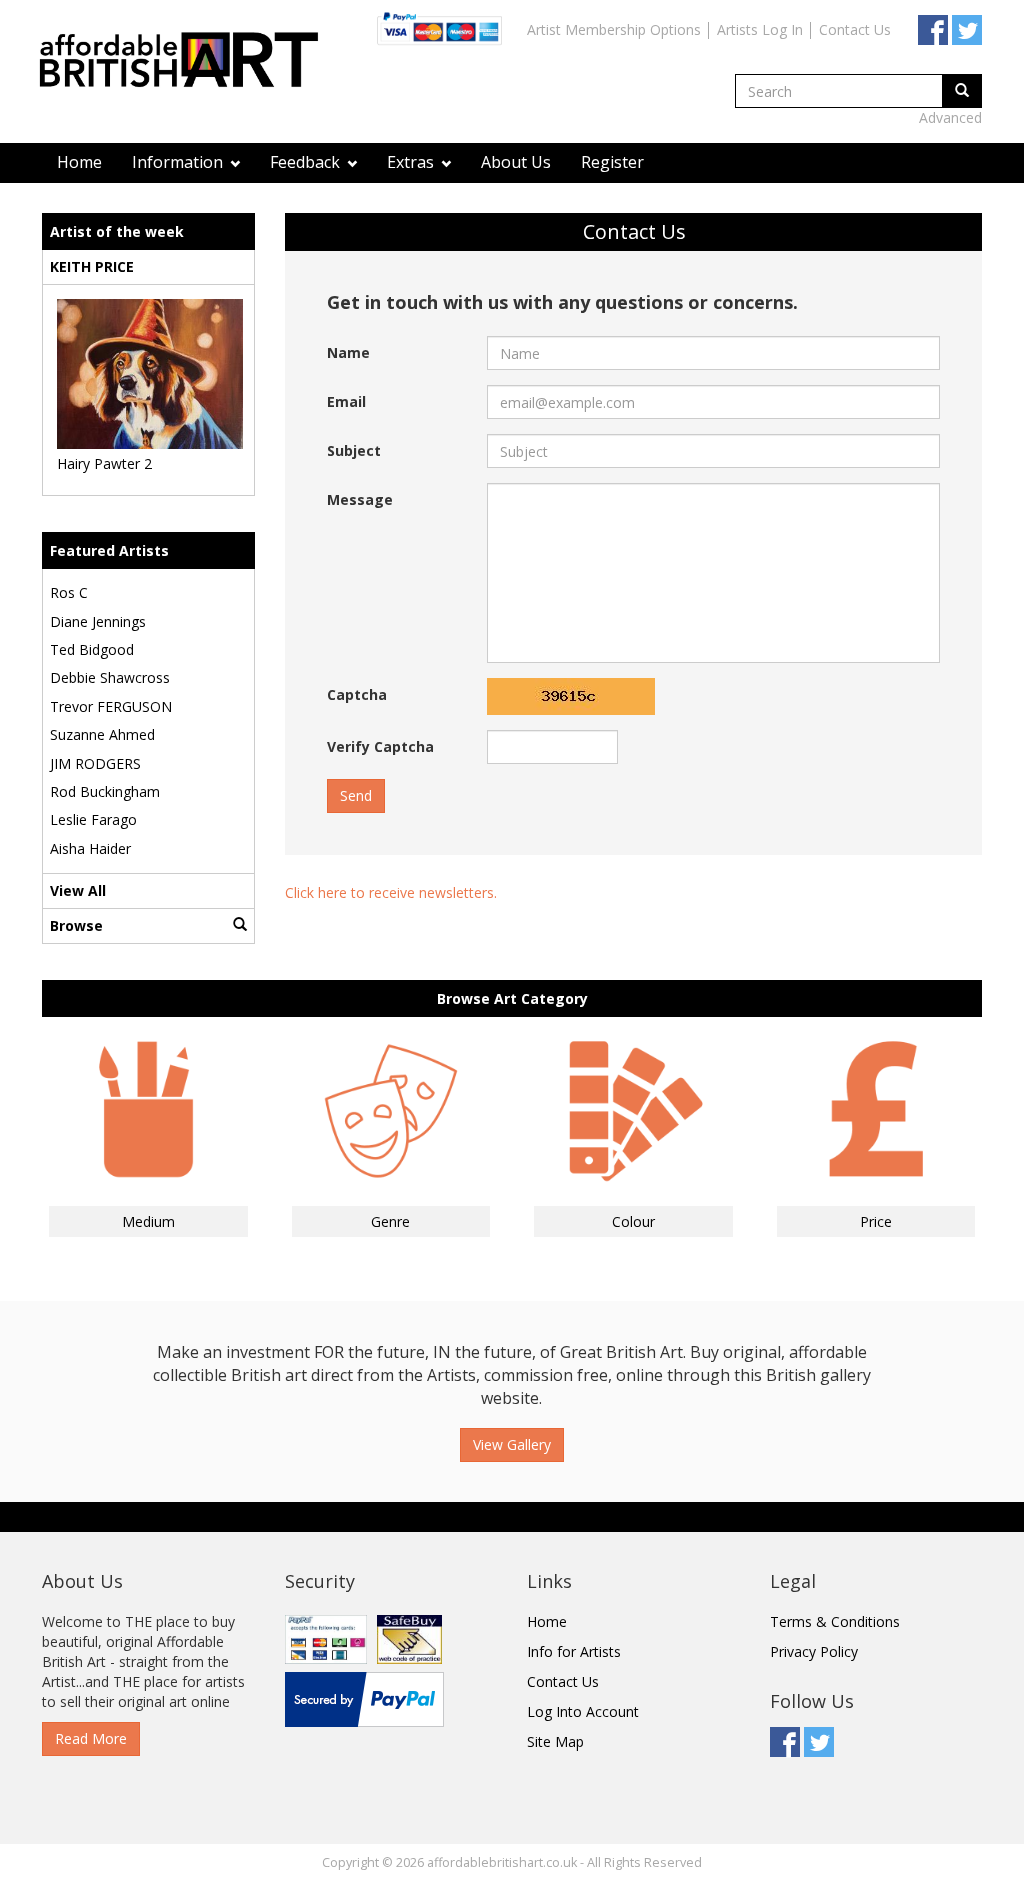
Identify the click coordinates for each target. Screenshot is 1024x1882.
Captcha (357, 694)
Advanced (950, 117)
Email (346, 401)
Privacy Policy (814, 1651)
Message (360, 499)
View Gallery (512, 1444)
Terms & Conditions (835, 1621)
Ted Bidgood (92, 649)
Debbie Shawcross (110, 677)
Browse (76, 925)
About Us (516, 162)
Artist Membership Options (614, 29)
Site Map (555, 1741)
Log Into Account (583, 1711)
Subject (354, 450)
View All (78, 890)
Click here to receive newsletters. (391, 892)
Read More (91, 1738)
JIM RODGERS (95, 763)
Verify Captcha (380, 746)
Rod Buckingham (105, 791)
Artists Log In (760, 29)
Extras (412, 162)
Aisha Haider (90, 848)
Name (348, 352)
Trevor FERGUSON (111, 706)
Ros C (69, 592)
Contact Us (855, 29)
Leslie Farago (93, 819)
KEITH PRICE (92, 266)
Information (179, 162)
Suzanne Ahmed (102, 734)
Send (356, 795)
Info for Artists (574, 1651)
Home (79, 162)
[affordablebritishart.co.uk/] (188, 62)
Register (612, 162)
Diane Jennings (98, 621)
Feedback (307, 162)
